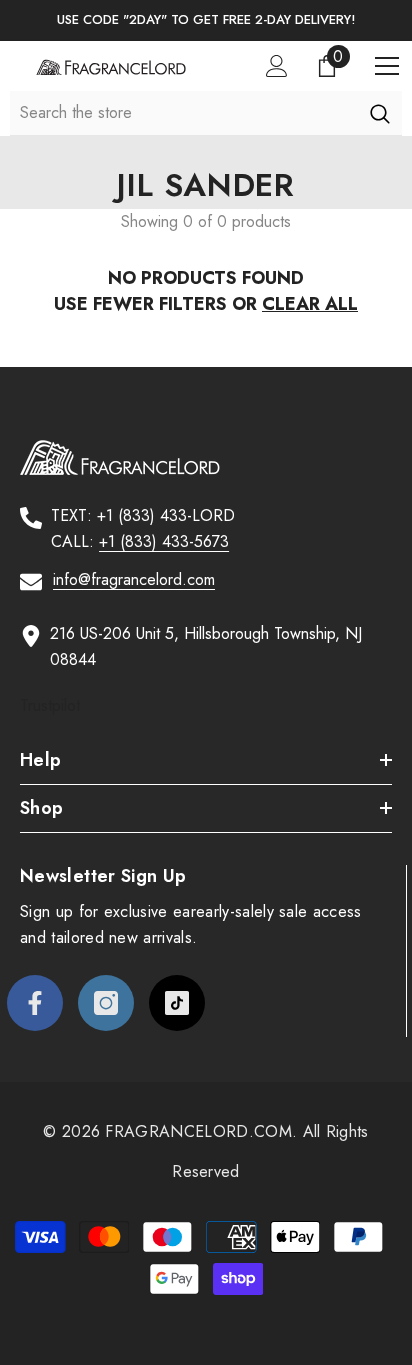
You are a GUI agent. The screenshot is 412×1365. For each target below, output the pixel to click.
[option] (206, 20)
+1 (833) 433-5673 (164, 541)
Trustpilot (50, 705)
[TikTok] (177, 1003)
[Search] (379, 113)
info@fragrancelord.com (134, 579)
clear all (310, 304)
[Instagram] (106, 1003)
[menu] (387, 66)
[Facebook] (35, 1003)
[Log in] (277, 66)
